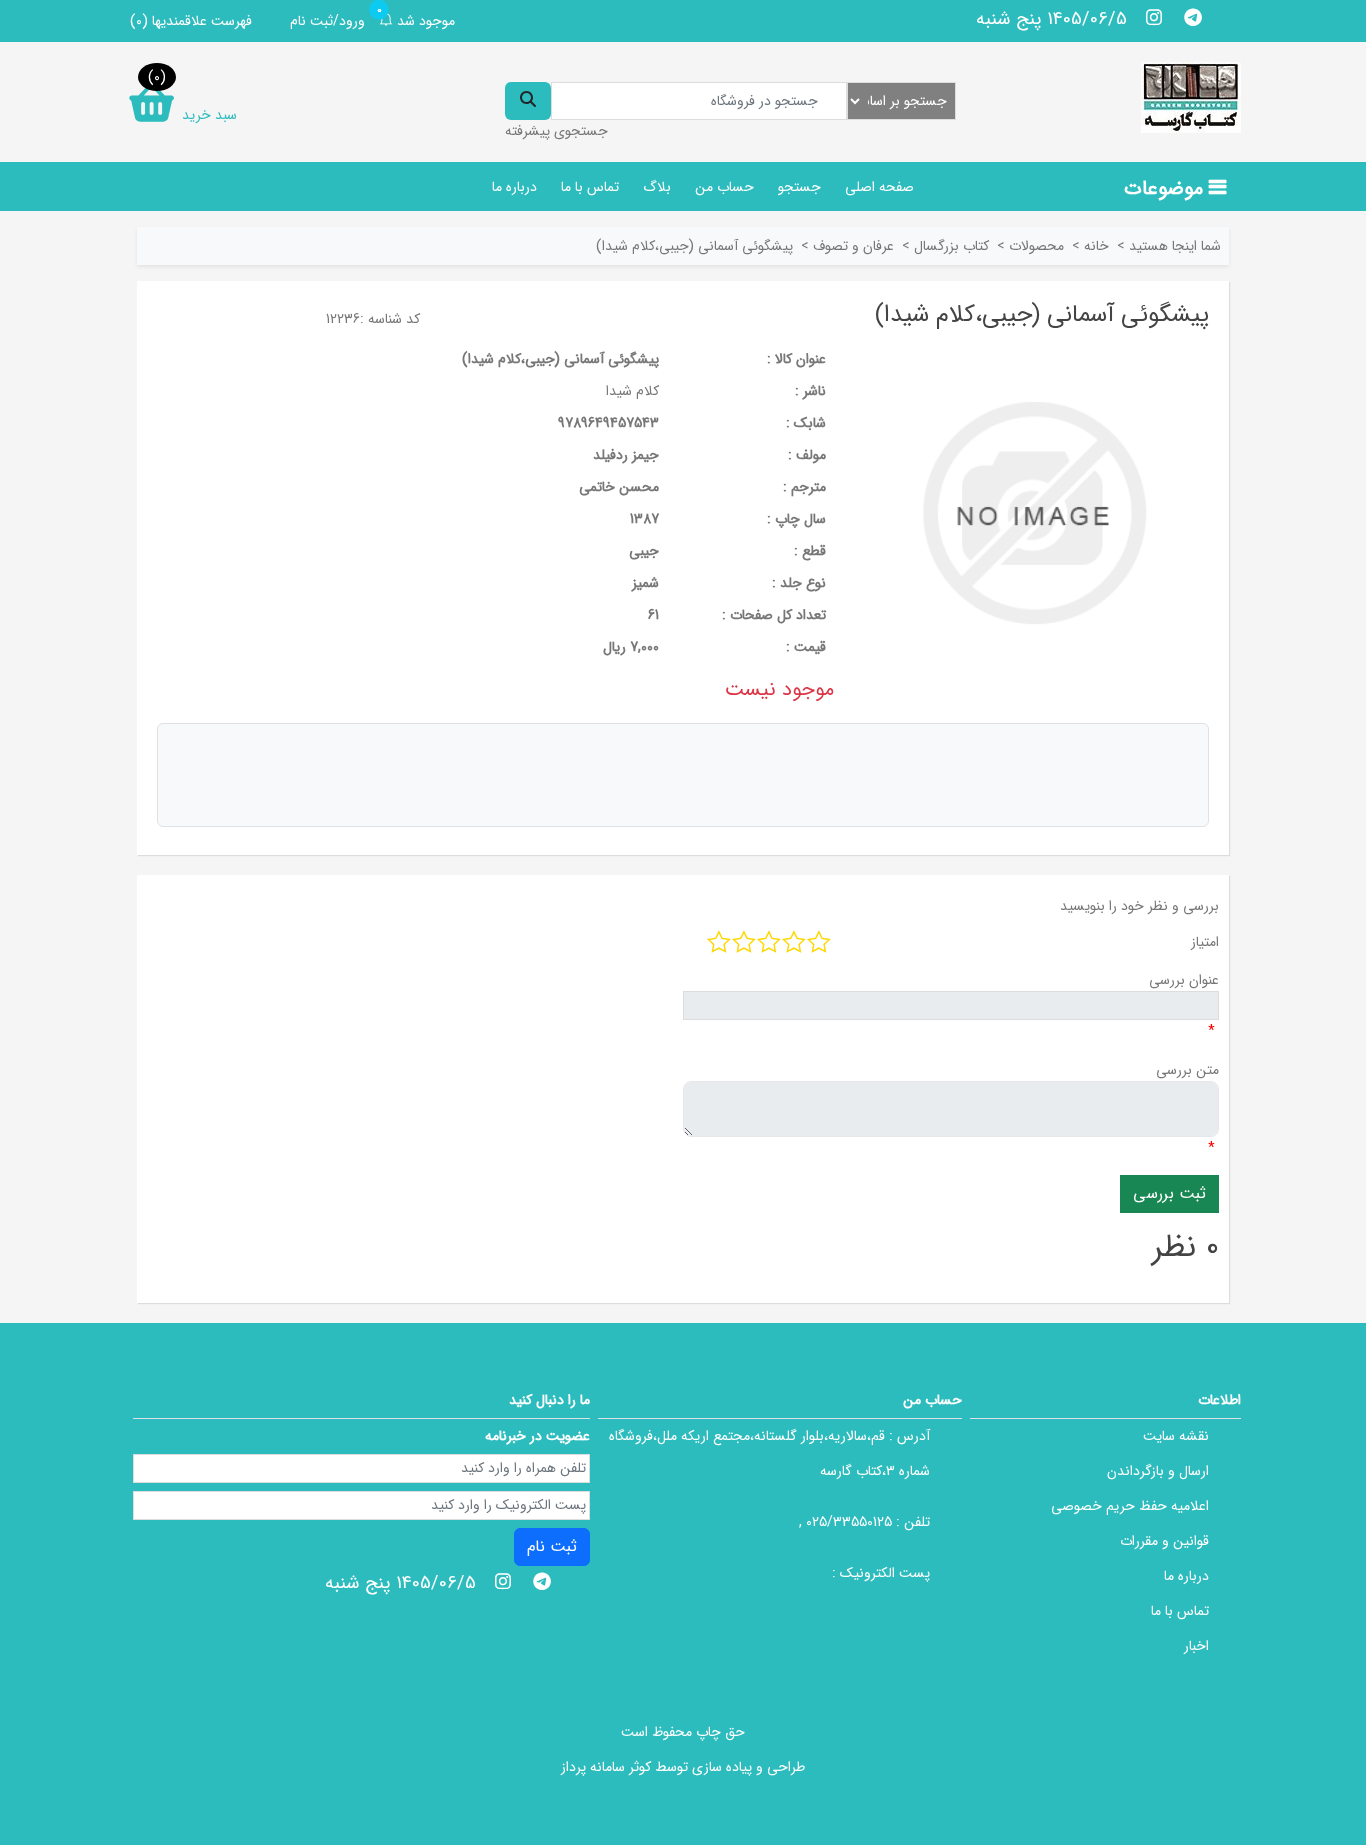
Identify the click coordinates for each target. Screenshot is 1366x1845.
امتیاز (1205, 942)
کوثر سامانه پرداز (606, 1767)
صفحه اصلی (879, 187)
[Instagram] (1154, 17)
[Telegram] (1192, 17)
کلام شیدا (632, 391)
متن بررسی (1187, 1070)
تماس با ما (590, 187)
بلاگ (657, 187)
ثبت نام (552, 1546)
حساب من (724, 187)
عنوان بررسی (1184, 980)
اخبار (1196, 1646)
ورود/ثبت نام (327, 21)
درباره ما (514, 187)
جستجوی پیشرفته (556, 131)
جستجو (799, 187)
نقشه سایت (1176, 1436)
